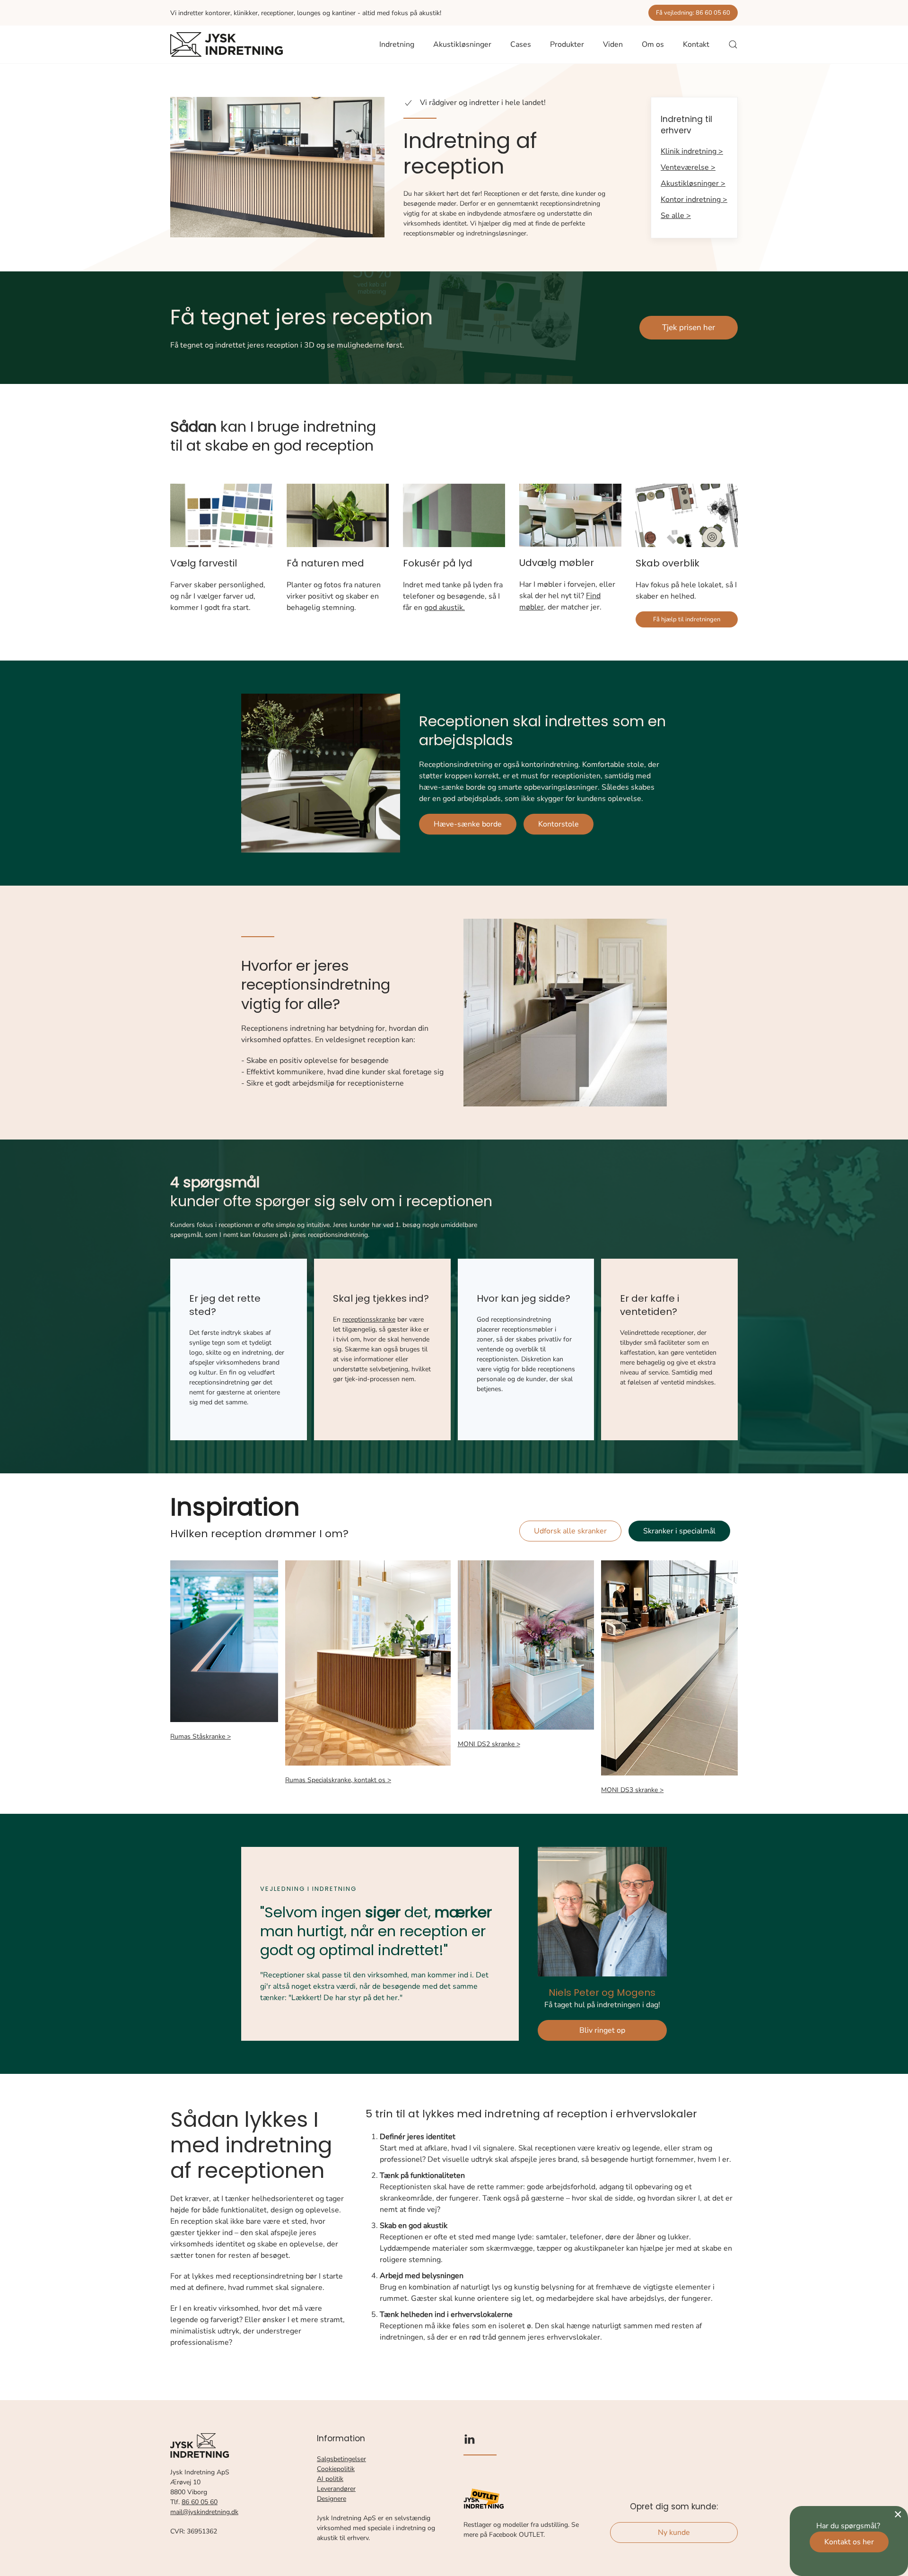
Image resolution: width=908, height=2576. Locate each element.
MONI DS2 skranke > (489, 1744)
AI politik (330, 2479)
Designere (332, 2499)
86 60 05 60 (200, 2502)
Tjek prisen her (689, 327)
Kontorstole (559, 824)
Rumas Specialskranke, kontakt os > (338, 1780)
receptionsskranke (369, 1319)
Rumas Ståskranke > (201, 1736)
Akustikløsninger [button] (462, 44)
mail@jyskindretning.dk (204, 2512)
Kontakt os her (849, 2542)
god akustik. (445, 608)
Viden (613, 44)
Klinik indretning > (692, 151)
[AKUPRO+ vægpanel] (454, 515)
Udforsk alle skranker (570, 1531)
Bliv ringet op (602, 2030)
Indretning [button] (397, 44)
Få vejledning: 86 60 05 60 (693, 13)
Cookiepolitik (336, 2469)
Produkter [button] (567, 44)
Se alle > (676, 216)
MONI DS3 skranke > (632, 1790)
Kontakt (696, 44)
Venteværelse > (688, 167)
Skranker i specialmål (679, 1531)
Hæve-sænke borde (468, 824)
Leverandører (336, 2489)
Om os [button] (653, 44)
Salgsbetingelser (341, 2459)
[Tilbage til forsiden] (227, 44)
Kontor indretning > (694, 200)
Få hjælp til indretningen (687, 619)
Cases (521, 44)
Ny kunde (674, 2532)
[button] (733, 44)
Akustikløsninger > (693, 183)
